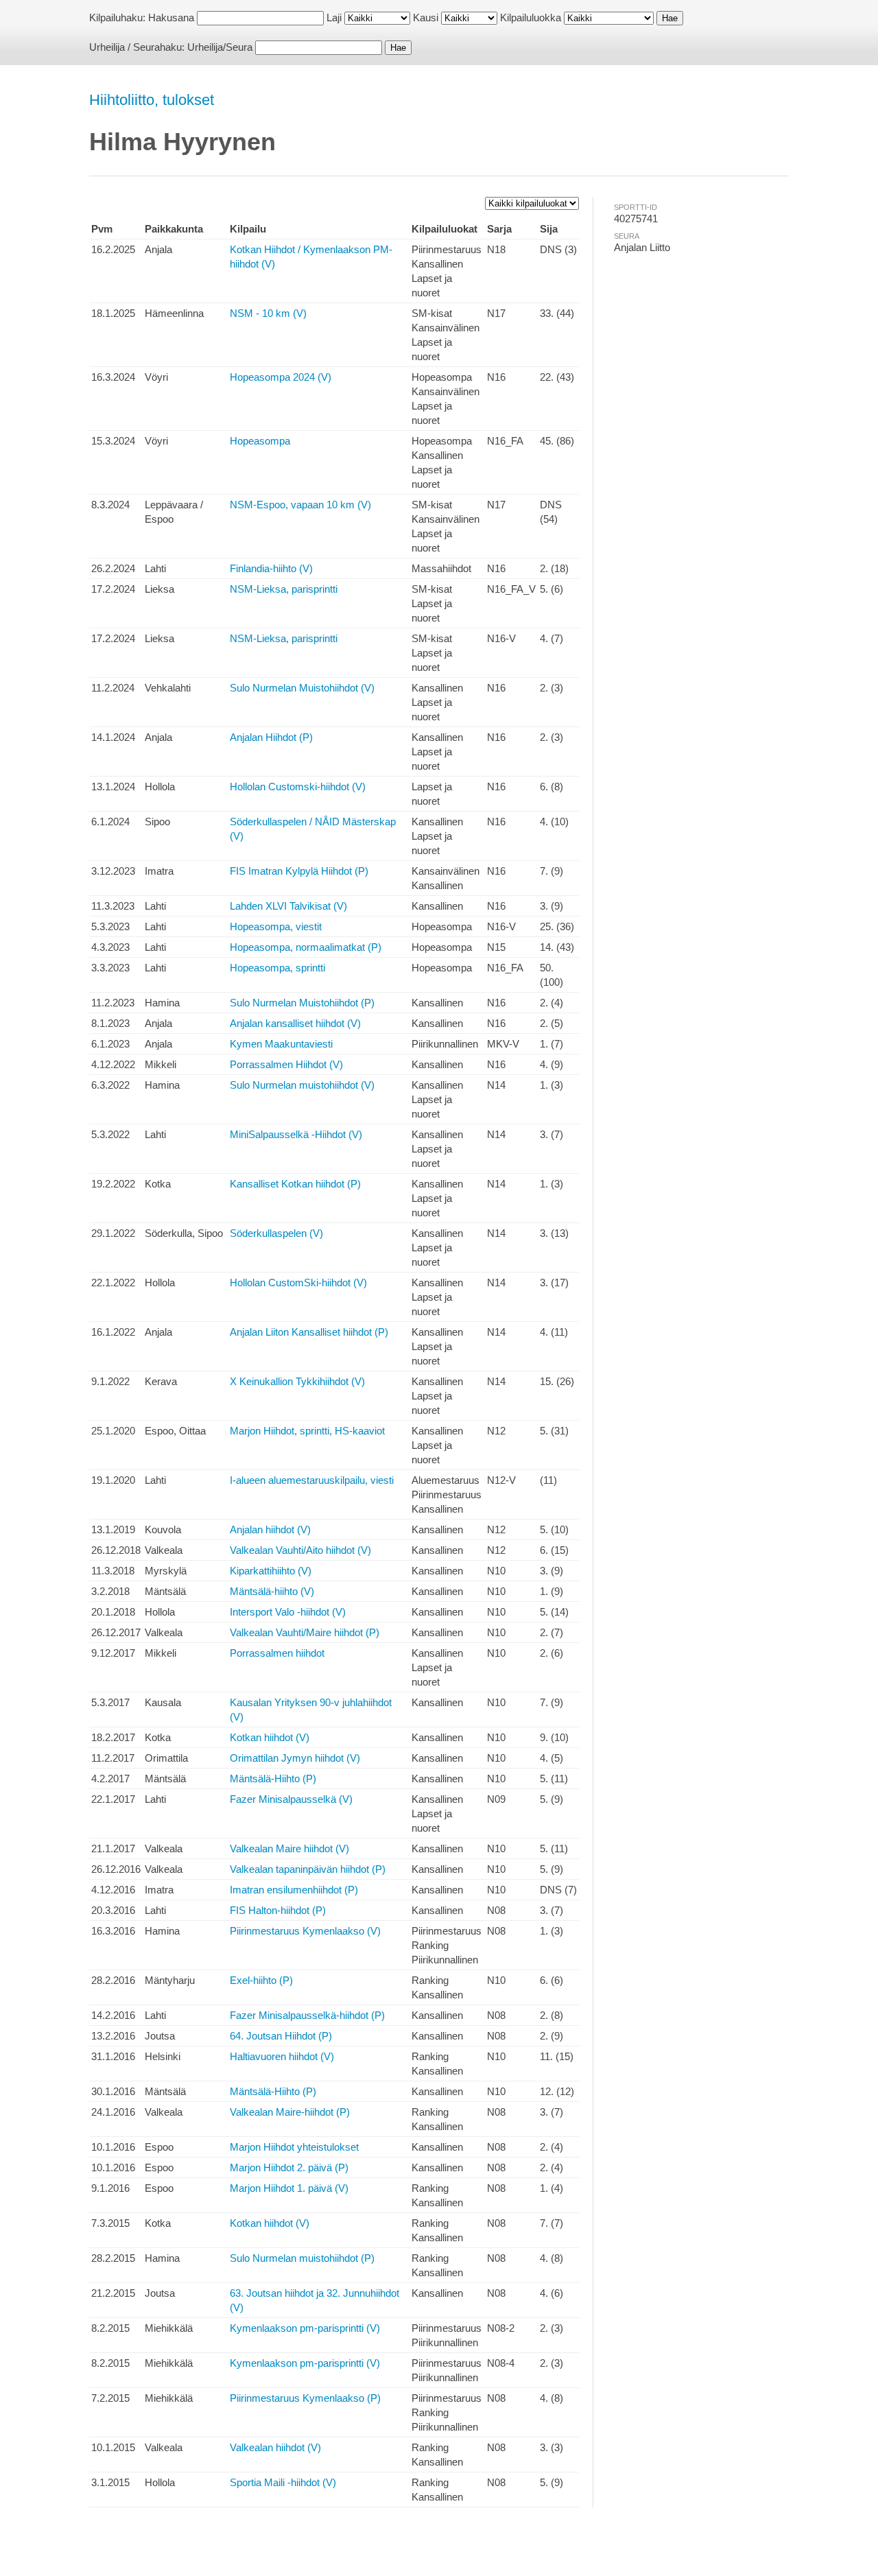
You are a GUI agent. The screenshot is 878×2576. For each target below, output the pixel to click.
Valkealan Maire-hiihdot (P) (290, 2112)
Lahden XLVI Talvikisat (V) (288, 906)
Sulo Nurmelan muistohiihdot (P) (302, 2258)
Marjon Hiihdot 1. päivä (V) (289, 2188)
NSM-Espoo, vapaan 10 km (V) (300, 505)
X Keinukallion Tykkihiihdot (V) (297, 1381)
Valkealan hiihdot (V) (275, 2447)
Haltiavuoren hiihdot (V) (282, 2056)
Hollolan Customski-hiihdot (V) (298, 787)
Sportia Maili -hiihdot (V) (283, 2482)
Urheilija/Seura (220, 47)
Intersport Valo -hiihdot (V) (288, 1612)
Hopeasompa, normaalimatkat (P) (306, 947)
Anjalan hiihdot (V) (270, 1529)
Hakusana (171, 17)
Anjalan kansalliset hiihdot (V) (295, 1023)
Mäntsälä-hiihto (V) (272, 1591)
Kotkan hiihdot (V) (270, 1737)
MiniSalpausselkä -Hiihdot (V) (296, 1134)
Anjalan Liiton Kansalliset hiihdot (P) (309, 1332)
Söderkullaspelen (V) (276, 1233)
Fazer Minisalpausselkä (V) (291, 1799)
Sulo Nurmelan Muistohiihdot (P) (302, 1003)
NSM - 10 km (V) (268, 313)
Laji (334, 17)
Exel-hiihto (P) (261, 1980)
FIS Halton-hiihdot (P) (278, 1910)
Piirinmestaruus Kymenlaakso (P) (305, 2398)
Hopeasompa (260, 441)
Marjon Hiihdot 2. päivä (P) (289, 2167)
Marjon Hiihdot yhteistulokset (294, 2147)
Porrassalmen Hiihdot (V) (286, 1064)
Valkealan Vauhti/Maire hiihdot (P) (305, 1632)
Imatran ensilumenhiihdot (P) (294, 1890)
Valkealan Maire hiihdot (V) (289, 1848)
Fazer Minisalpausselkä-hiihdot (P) (307, 2015)
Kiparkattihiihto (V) (271, 1571)
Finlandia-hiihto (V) (271, 568)
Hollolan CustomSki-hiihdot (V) (298, 1283)
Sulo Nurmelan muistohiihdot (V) (302, 1085)
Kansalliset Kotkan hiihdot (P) (295, 1184)
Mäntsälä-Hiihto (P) (273, 1779)
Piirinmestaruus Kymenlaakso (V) (305, 1931)
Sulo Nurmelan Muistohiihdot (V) (302, 688)
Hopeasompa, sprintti (277, 968)
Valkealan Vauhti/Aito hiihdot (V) (300, 1550)
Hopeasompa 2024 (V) (281, 377)
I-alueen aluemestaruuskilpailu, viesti (312, 1480)
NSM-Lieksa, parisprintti (284, 589)
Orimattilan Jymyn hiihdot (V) (295, 1758)
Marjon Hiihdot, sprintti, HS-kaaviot (307, 1431)
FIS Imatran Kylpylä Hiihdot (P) (299, 871)
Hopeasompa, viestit (276, 926)
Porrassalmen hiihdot (277, 1653)
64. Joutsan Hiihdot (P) (281, 2036)
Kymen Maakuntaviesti (281, 1044)
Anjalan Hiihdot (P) (271, 737)
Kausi (426, 17)
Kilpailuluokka (531, 17)
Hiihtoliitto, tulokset (152, 100)
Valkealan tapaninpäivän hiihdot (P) (308, 1869)
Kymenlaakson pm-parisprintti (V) (305, 2328)
